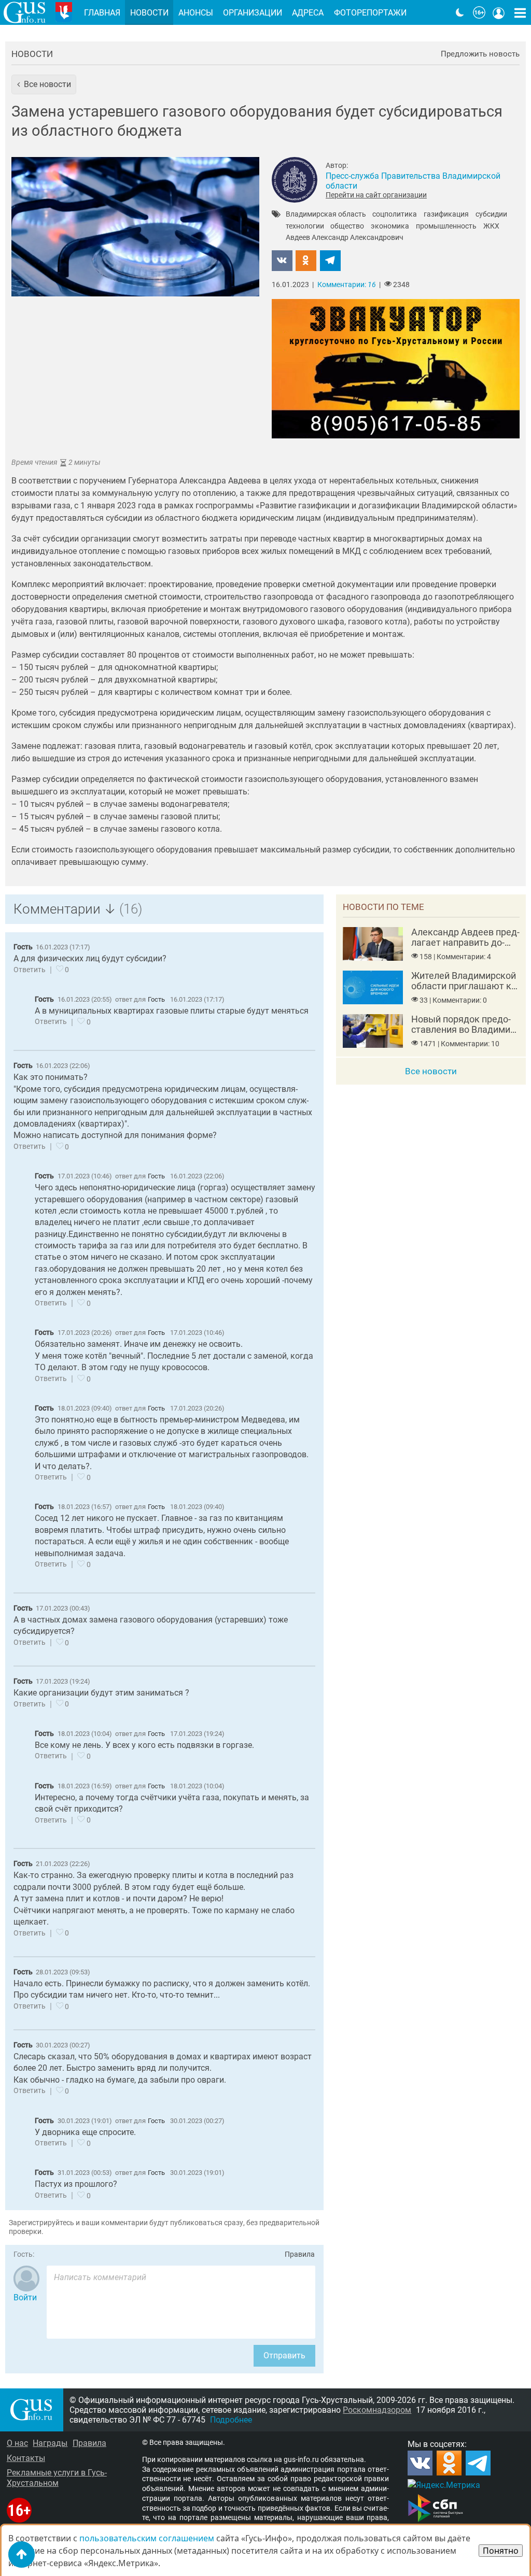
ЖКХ (491, 226)
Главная (102, 13)
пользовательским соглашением (147, 2538)
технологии (305, 226)
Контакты (26, 2458)
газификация (446, 215)
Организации (253, 13)
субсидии (491, 215)
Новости (32, 54)
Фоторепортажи (370, 13)
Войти (25, 2297)
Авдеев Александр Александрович (345, 238)
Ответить (30, 970)
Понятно (501, 2551)
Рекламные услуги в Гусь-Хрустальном (57, 2478)
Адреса (308, 13)
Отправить (284, 2356)
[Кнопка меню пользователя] (499, 12)
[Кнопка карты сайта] (520, 12)
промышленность (446, 226)
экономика (390, 226)
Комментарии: (347, 285)
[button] (44, 84)
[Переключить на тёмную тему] (460, 12)
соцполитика (395, 215)
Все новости (431, 1071)
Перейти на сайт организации (376, 195)
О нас (17, 2443)
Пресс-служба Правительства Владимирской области (413, 181)
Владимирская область (326, 215)
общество (347, 226)
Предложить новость (480, 54)
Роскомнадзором (377, 2410)
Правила (300, 2254)
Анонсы (196, 13)
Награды (50, 2443)
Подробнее (231, 2420)
